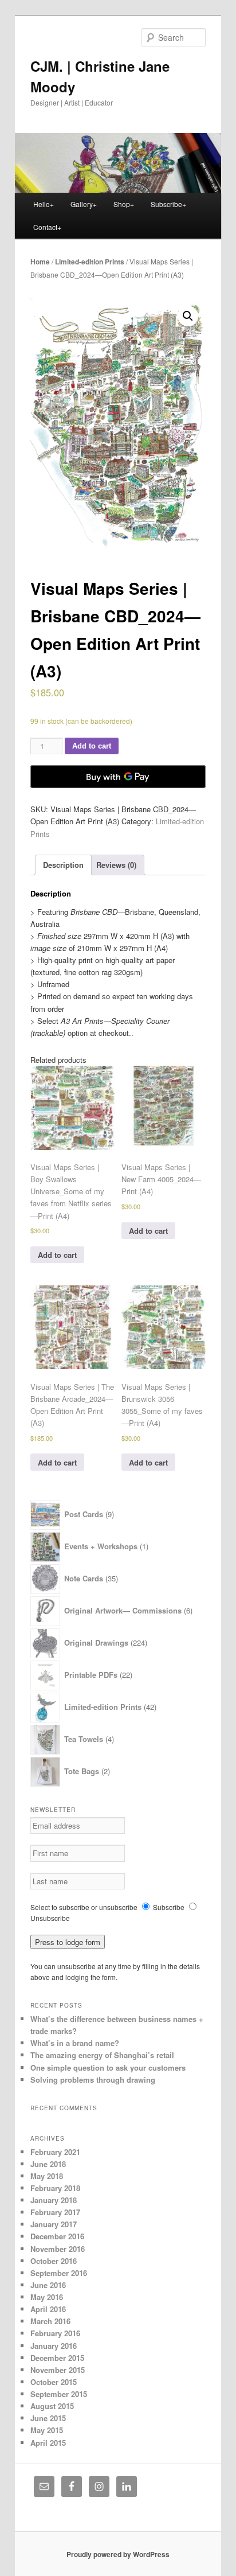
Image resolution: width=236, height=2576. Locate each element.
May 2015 (47, 2430)
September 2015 (59, 2394)
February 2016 (55, 2333)
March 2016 (50, 2321)
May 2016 (47, 2297)
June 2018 (48, 2164)
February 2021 (55, 2152)
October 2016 (54, 2261)
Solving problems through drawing (93, 2080)
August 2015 (52, 2406)
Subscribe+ (168, 204)
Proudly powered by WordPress (118, 2554)
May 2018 (47, 2176)
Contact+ (47, 227)
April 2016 (48, 2309)
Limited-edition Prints (90, 262)
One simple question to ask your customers (108, 2068)
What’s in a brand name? (75, 2043)
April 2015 (48, 2443)
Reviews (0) (116, 865)
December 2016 (57, 2236)
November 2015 (58, 2370)
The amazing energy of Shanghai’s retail (102, 2055)
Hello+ (44, 204)
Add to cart (92, 746)
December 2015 (57, 2358)
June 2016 (48, 2285)
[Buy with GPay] (118, 777)
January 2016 (54, 2346)
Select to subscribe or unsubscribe (84, 1907)
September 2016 (59, 2273)
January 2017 (54, 2224)
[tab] (63, 865)
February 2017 (55, 2212)
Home (40, 262)
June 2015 (48, 2418)
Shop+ (124, 204)
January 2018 (54, 2200)
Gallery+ (84, 204)
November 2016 (58, 2249)
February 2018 (55, 2188)
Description (63, 865)
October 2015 (54, 2382)
